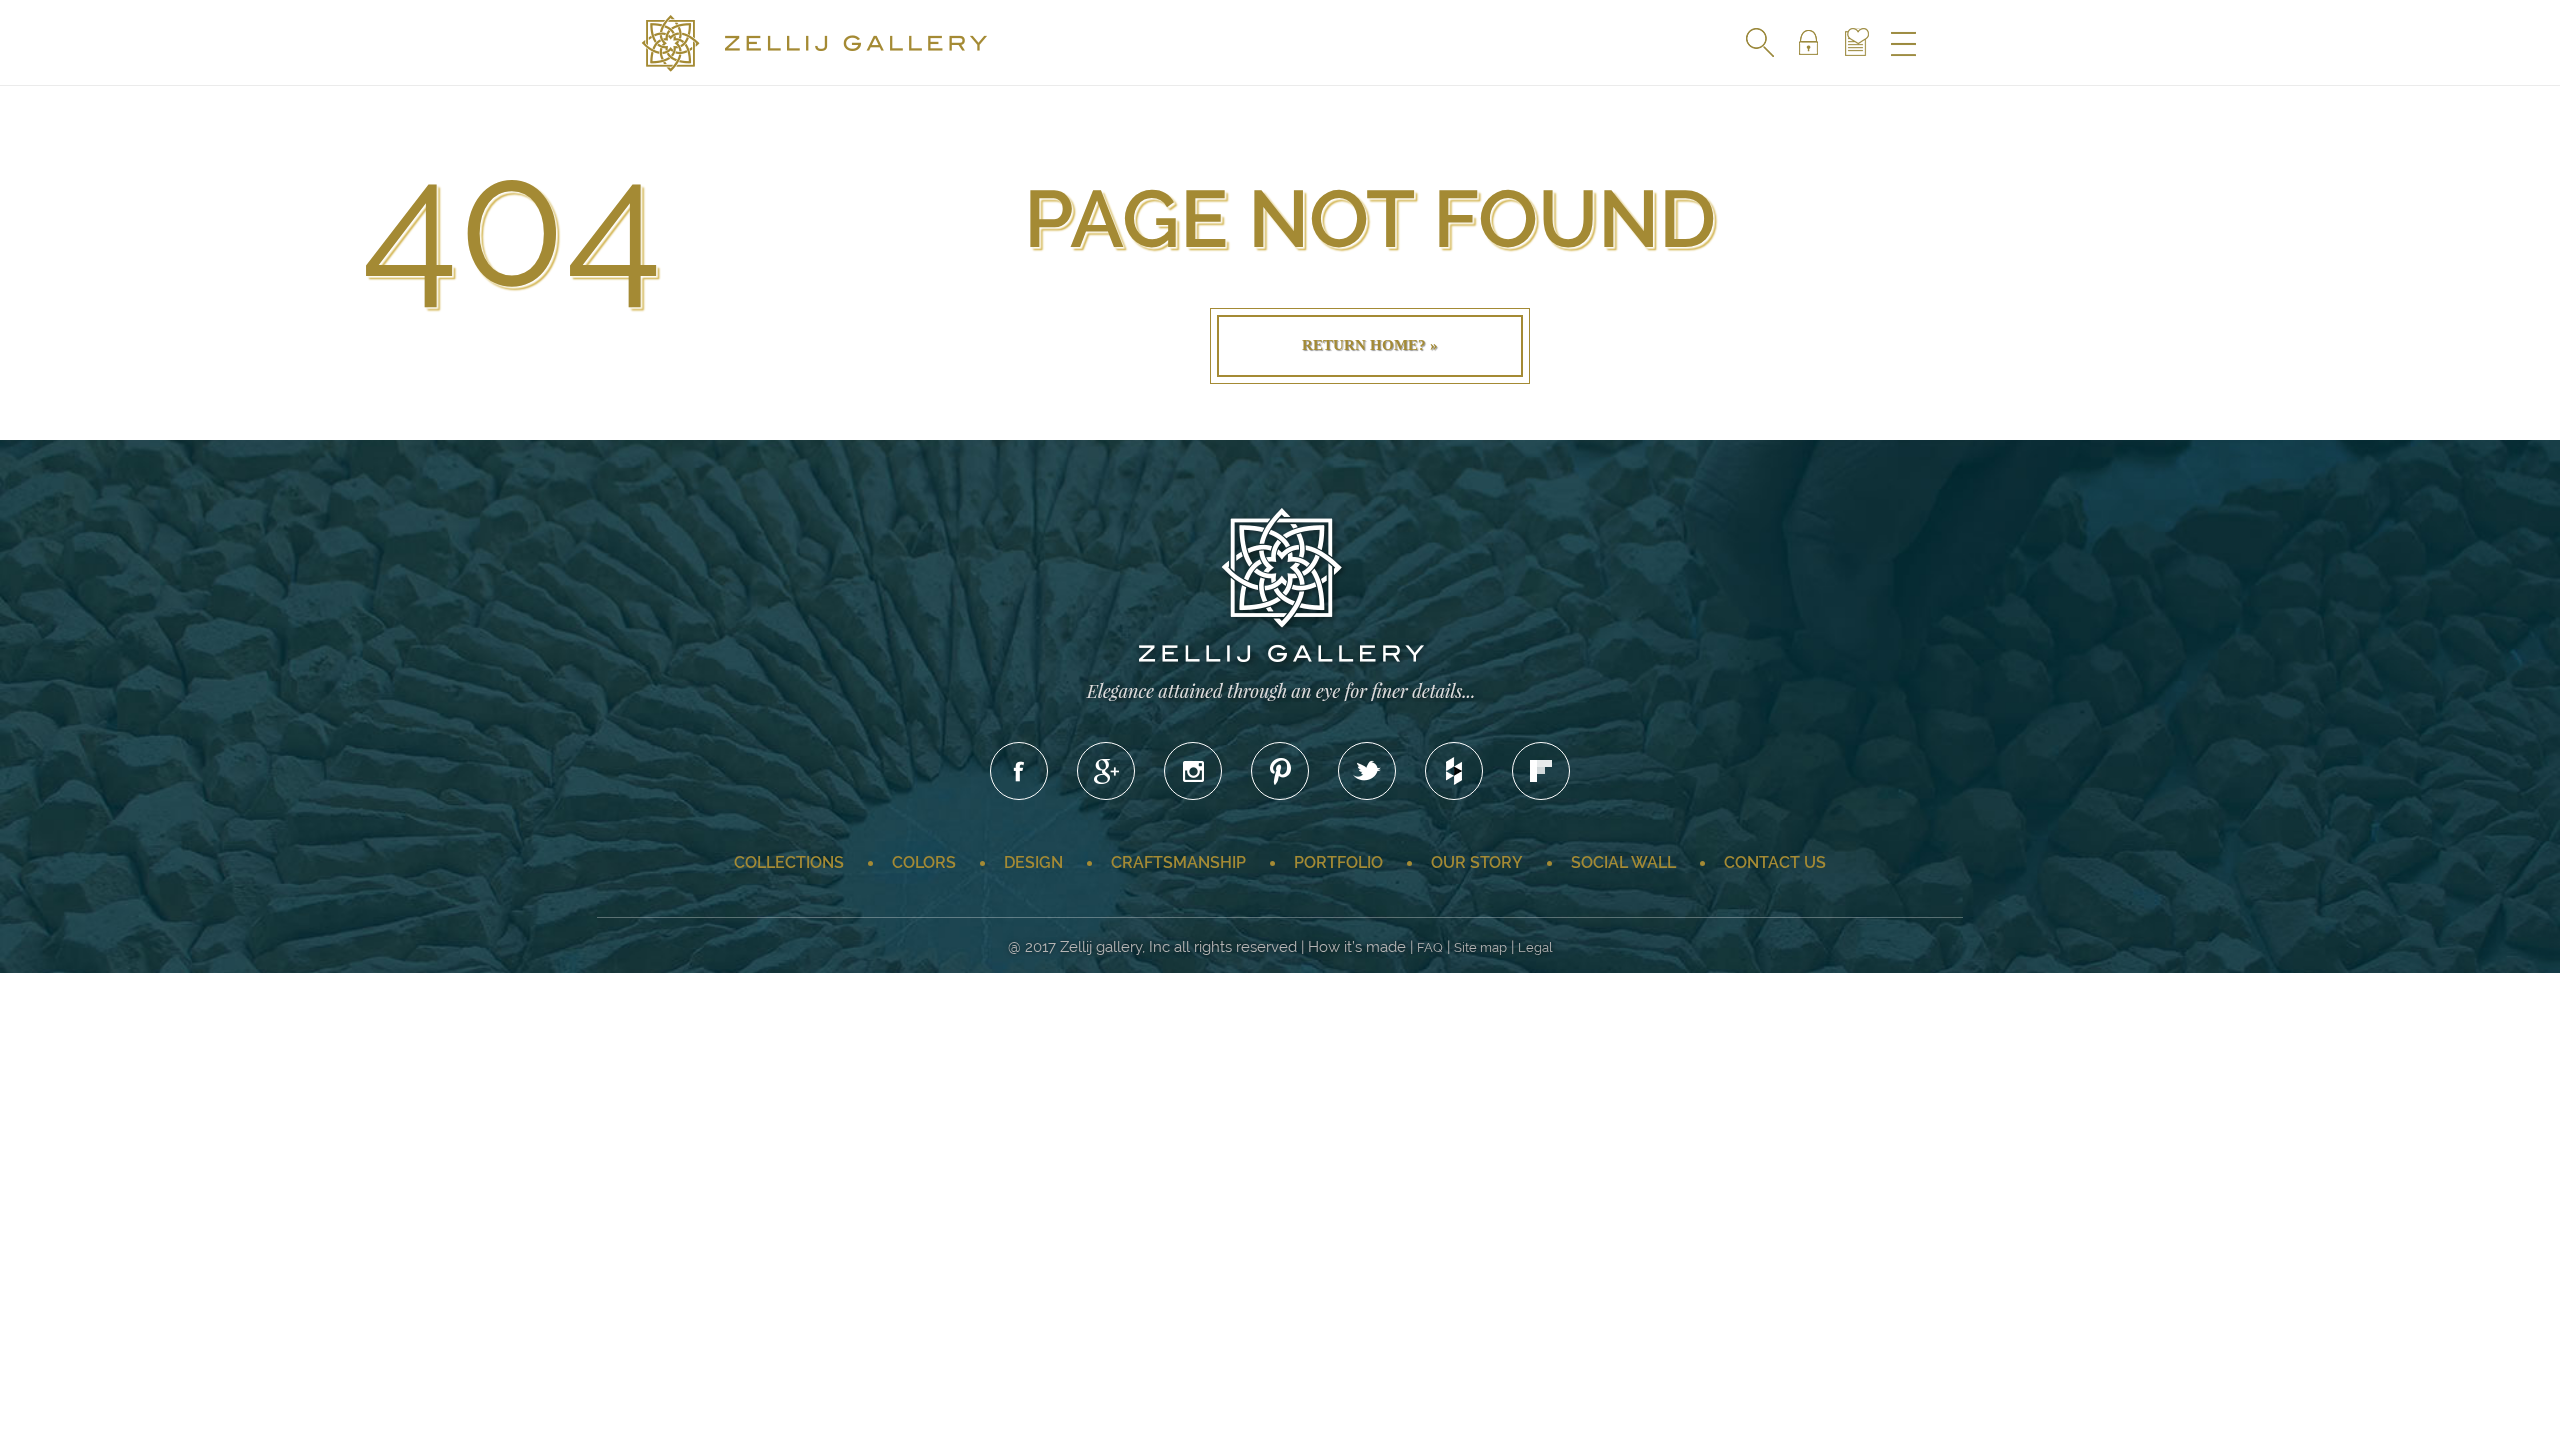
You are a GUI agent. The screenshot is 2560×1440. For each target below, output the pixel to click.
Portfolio (1338, 862)
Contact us (1775, 862)
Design (1033, 862)
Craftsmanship (1178, 862)
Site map (1480, 947)
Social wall (1623, 862)
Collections (789, 862)
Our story (1477, 862)
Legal (1535, 947)
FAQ (1430, 947)
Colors (924, 862)
